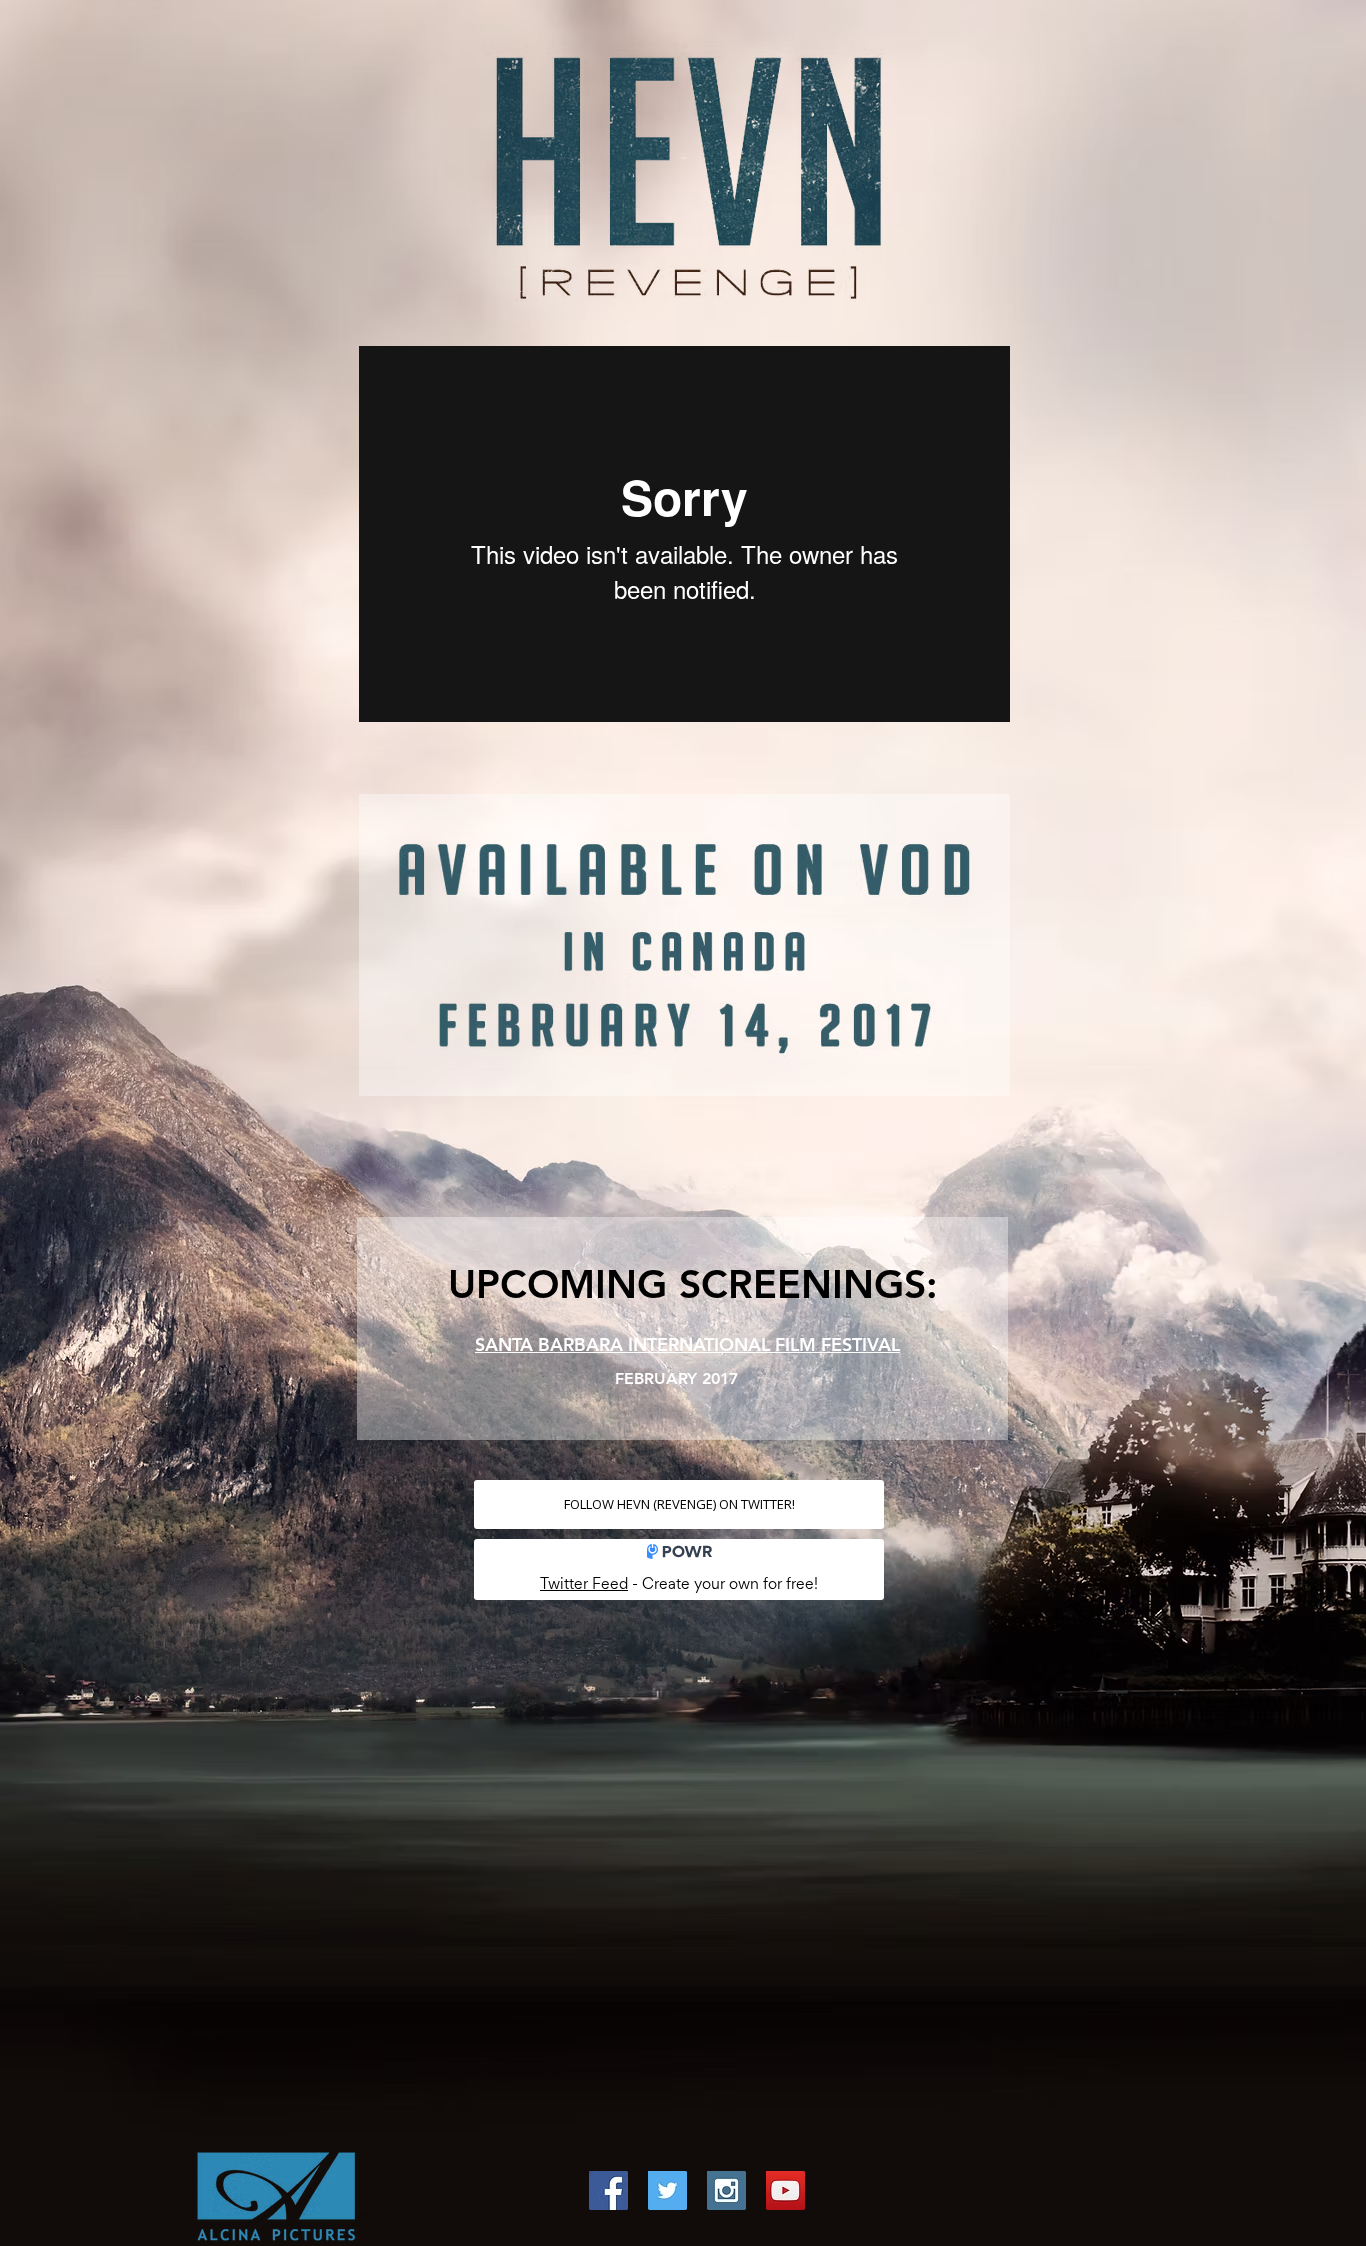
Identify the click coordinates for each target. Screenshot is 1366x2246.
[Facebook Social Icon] (608, 2190)
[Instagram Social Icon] (726, 2190)
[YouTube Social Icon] (785, 2190)
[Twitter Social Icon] (667, 2190)
